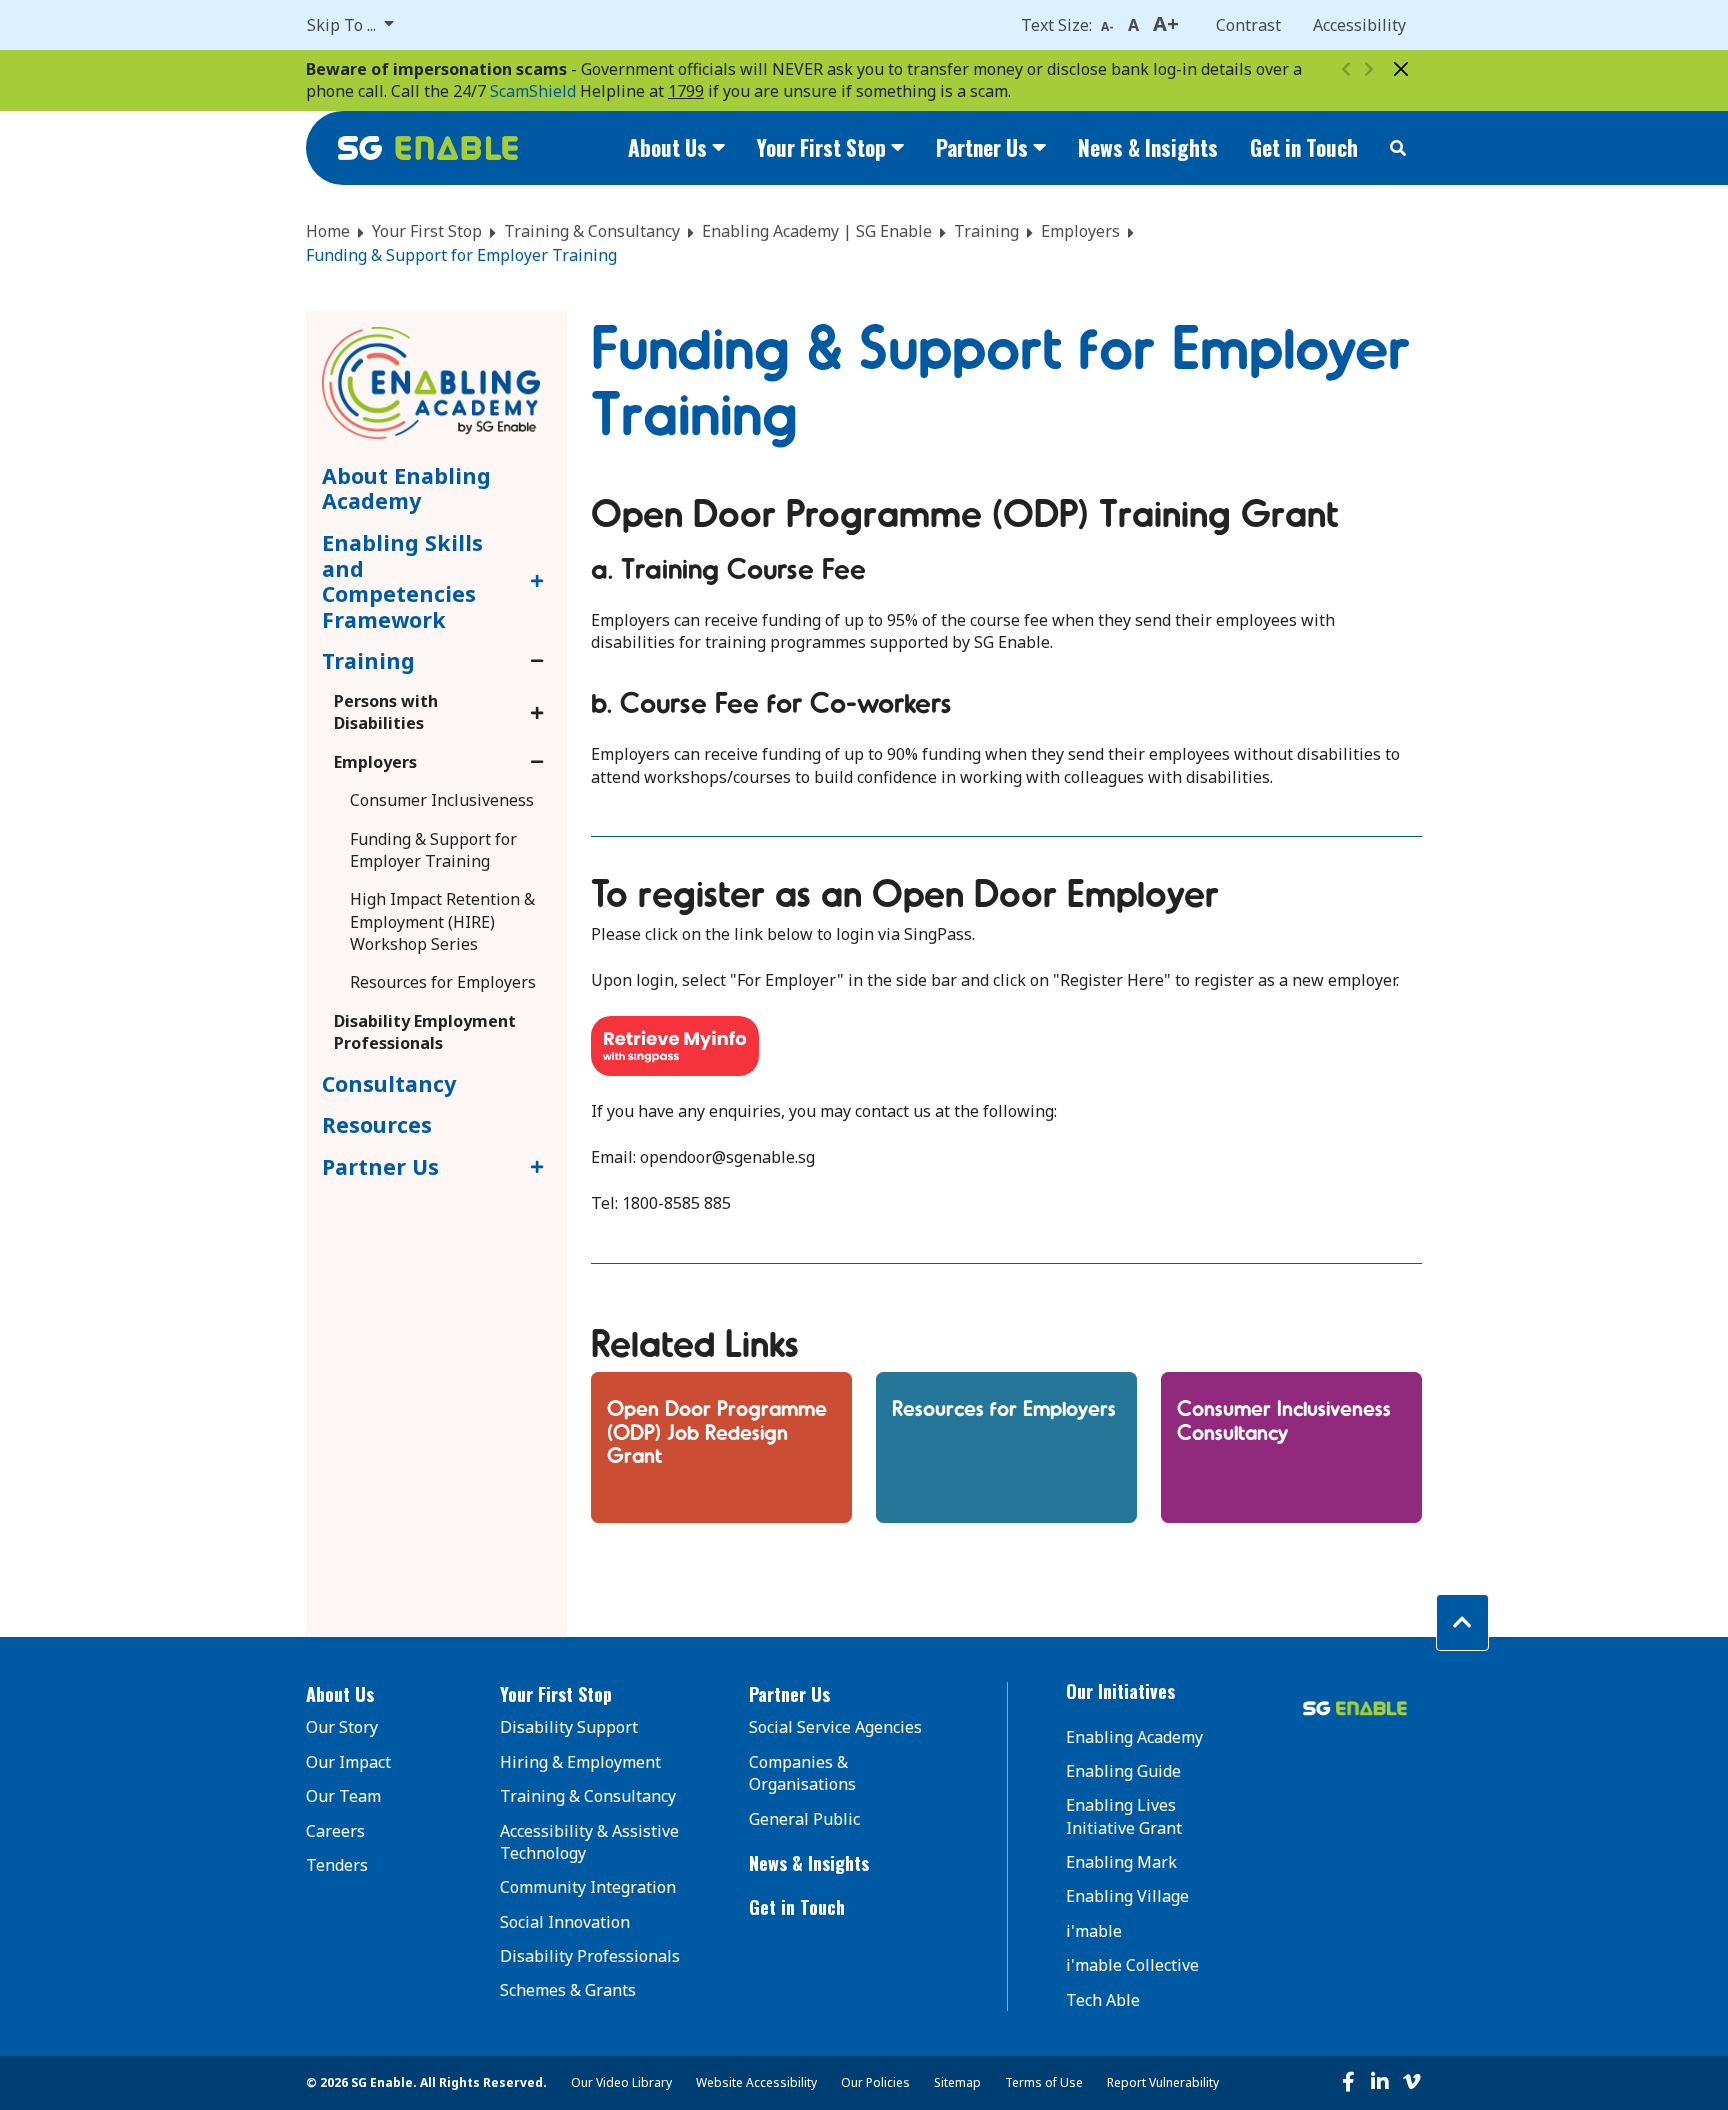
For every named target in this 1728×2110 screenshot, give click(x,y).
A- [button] (1107, 26)
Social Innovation (565, 1922)
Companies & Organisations (802, 1773)
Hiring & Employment (580, 1762)
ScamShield (533, 91)
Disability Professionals (590, 1956)
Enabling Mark (1121, 1862)
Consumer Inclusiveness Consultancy (1284, 1418)
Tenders (337, 1865)
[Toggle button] (534, 581)
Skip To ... (343, 25)
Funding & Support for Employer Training (433, 850)
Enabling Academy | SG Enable (817, 231)
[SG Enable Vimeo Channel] (1412, 2082)
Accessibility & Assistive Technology (589, 1842)
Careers (335, 1831)
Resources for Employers (443, 982)
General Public (804, 1819)
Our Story (342, 1727)
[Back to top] (1462, 1622)
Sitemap (957, 2082)
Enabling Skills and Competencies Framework (402, 581)
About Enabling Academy (406, 488)
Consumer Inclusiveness (442, 800)
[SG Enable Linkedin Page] (1380, 2082)
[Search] (1398, 148)
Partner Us (383, 1166)
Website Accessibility (756, 2082)
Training (986, 231)
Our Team (343, 1796)
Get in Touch (1304, 147)
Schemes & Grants (568, 1990)
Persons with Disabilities (386, 712)
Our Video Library (621, 2082)
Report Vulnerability (1163, 2082)
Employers (1080, 231)
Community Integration (588, 1887)
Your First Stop (427, 231)
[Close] (1401, 69)
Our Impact (348, 1762)
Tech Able (1103, 2000)
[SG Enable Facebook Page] (1348, 2082)
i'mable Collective (1132, 1965)
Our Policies (875, 2082)
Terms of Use (1044, 2082)
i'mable (1094, 1931)
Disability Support (569, 1727)
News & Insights (1148, 147)
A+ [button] (1166, 23)
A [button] (1133, 25)
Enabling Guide (1123, 1771)
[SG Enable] (428, 148)
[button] (377, 1695)
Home (328, 231)
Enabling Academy (1134, 1737)
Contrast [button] (1248, 25)
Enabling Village (1127, 1896)
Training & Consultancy (592, 231)
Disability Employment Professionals (425, 1032)
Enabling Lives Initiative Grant (1124, 1816)
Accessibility (1359, 25)
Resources (377, 1124)
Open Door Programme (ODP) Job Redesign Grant (717, 1430)
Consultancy (389, 1083)
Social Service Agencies (835, 1727)
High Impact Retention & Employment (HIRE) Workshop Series (442, 921)
